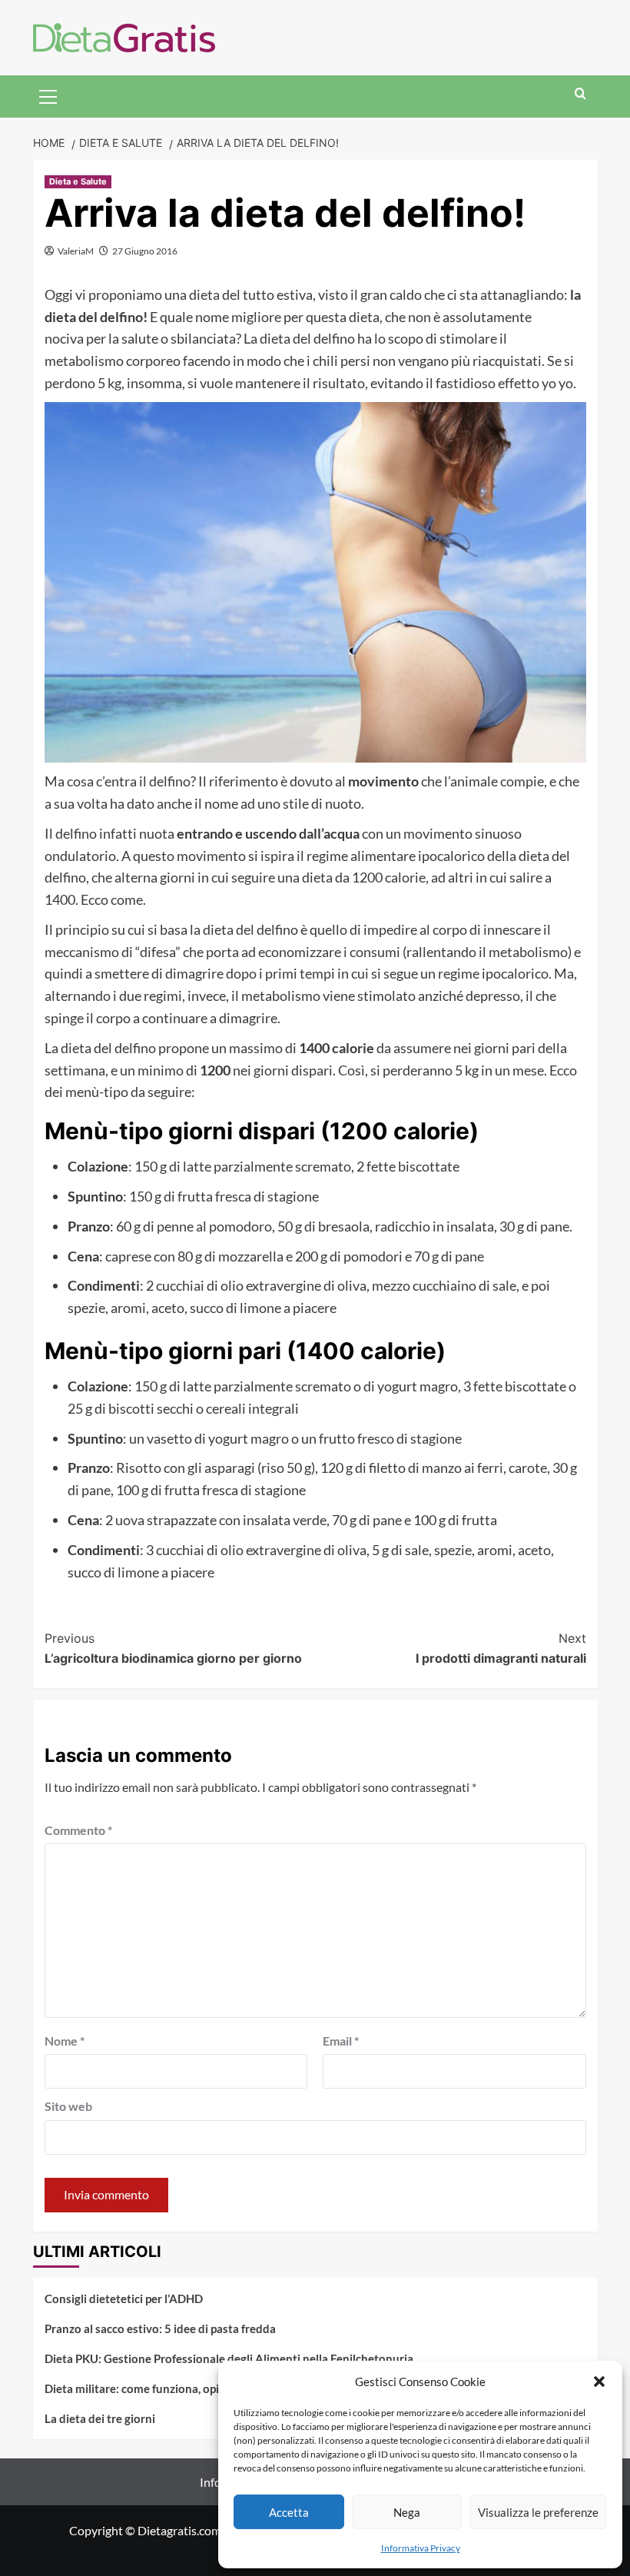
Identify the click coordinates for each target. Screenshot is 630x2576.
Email (341, 2041)
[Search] (580, 94)
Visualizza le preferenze (538, 2512)
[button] (599, 2382)
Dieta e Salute (78, 181)
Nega (407, 2512)
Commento (78, 1830)
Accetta (289, 2512)
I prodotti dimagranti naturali (501, 1648)
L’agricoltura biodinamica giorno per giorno (173, 1648)
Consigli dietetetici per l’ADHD (124, 2298)
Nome (65, 2041)
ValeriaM (76, 251)
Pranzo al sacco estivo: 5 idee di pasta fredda (160, 2328)
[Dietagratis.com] (124, 36)
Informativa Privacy (421, 2548)
